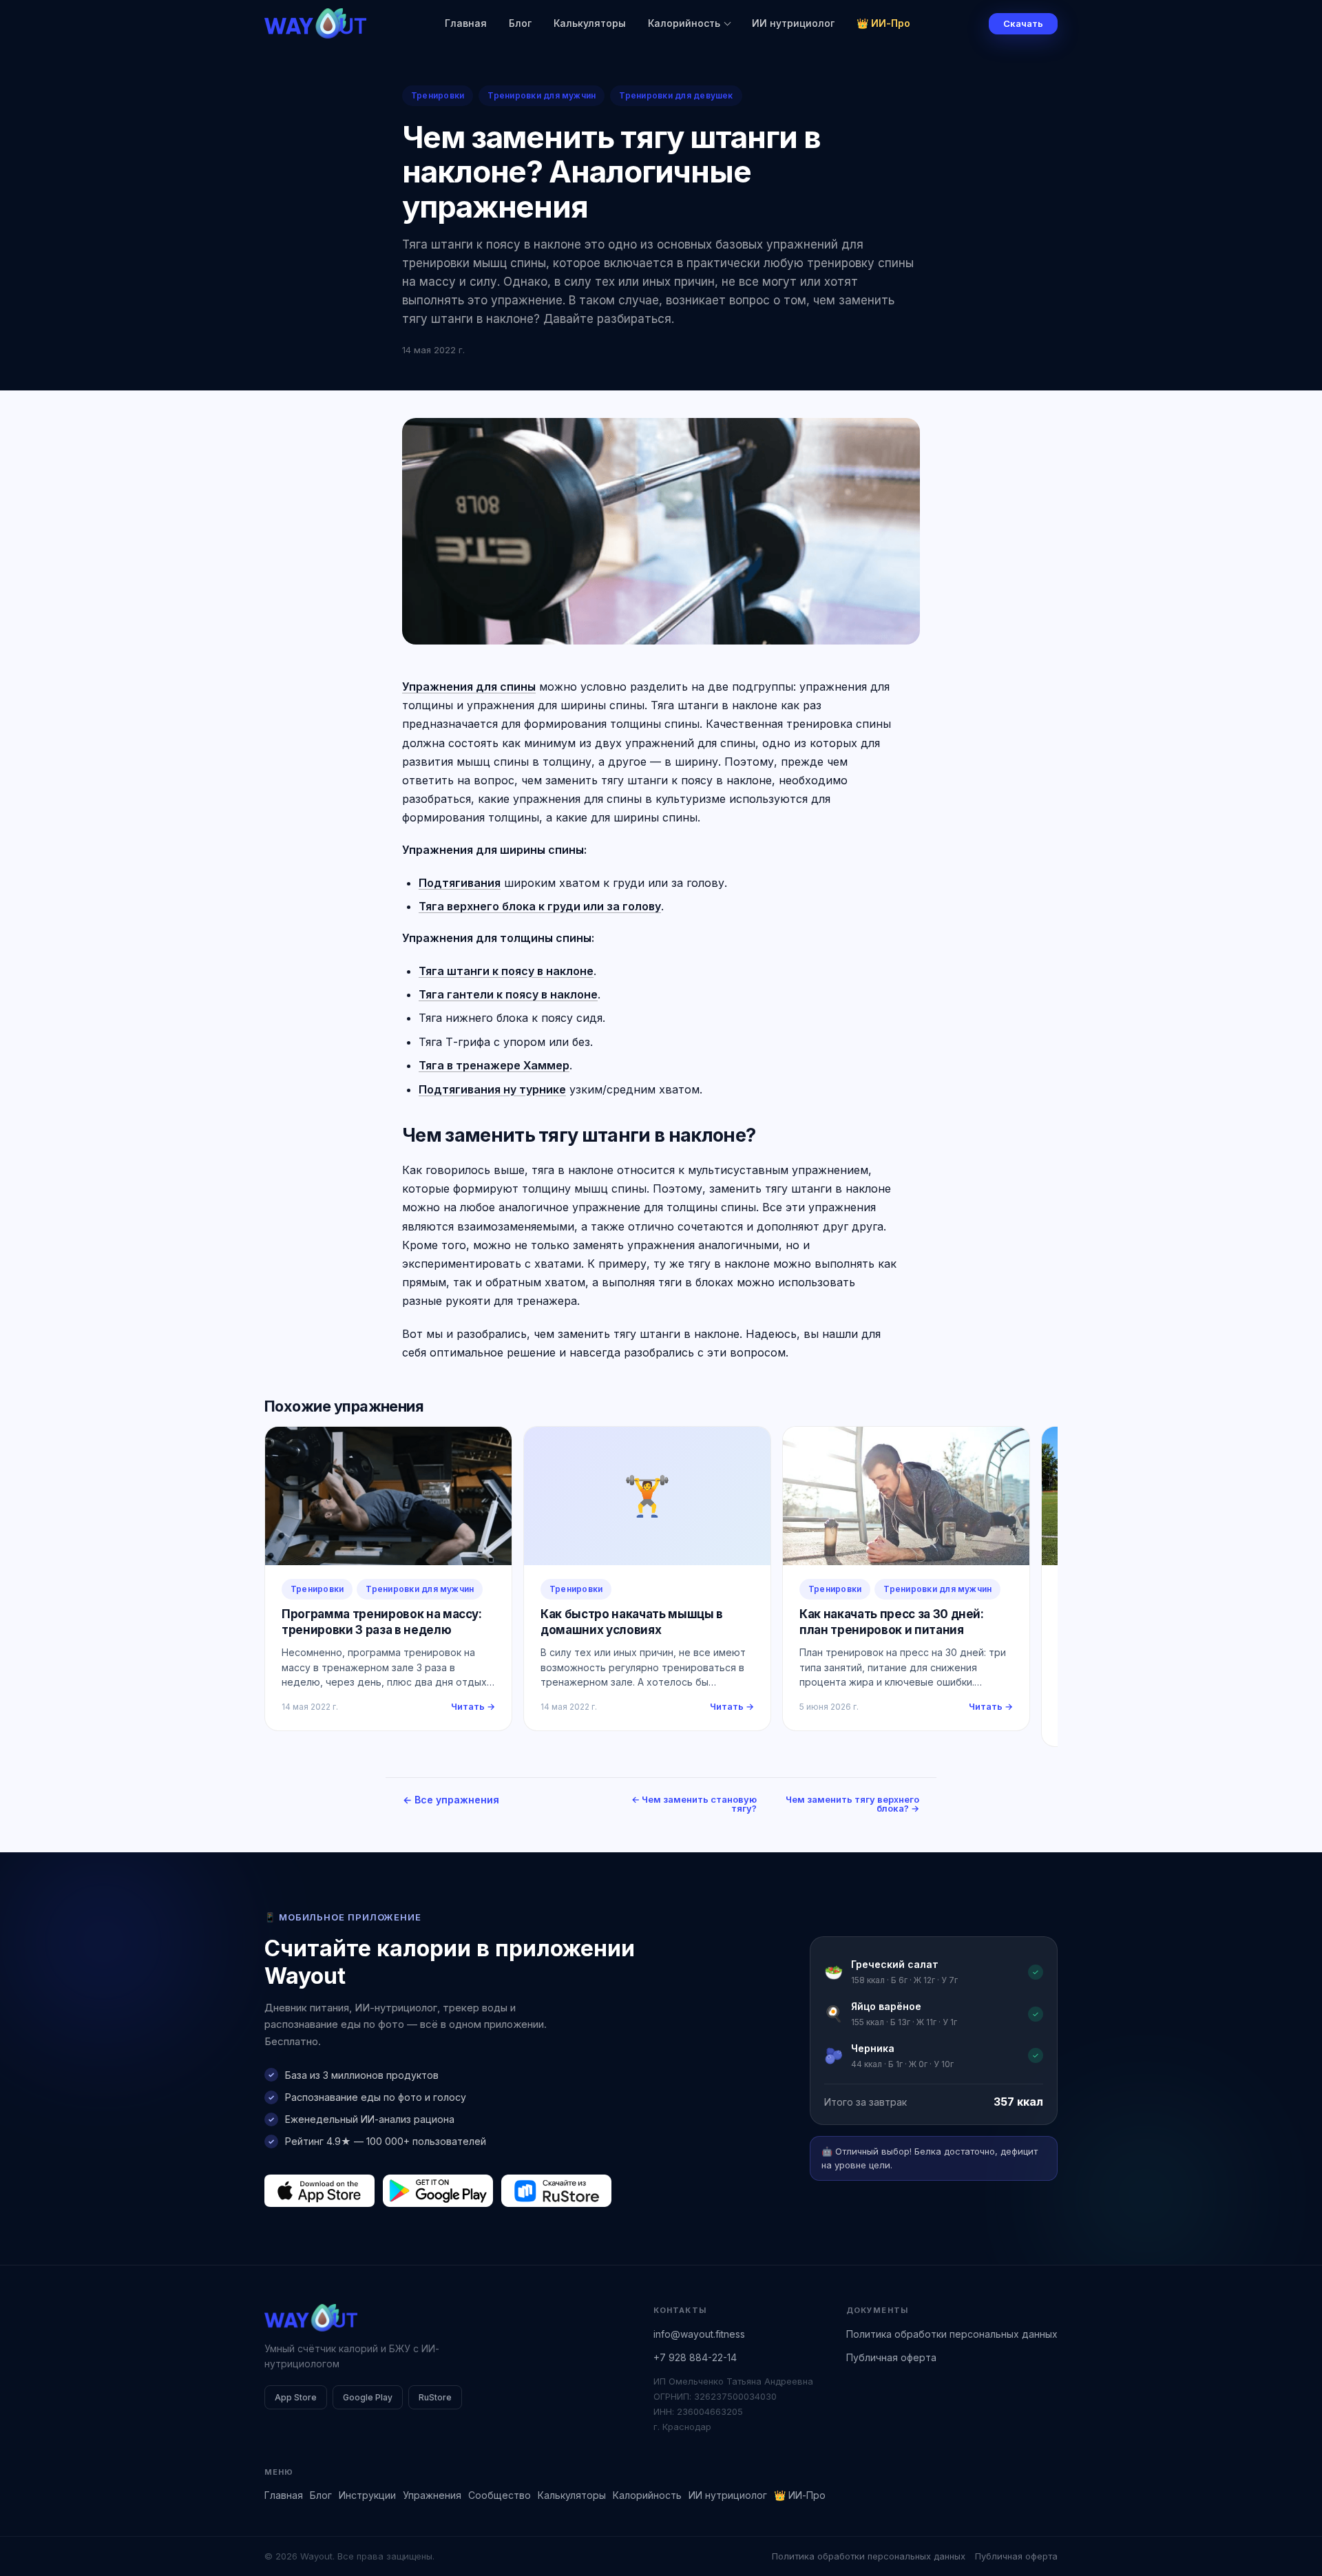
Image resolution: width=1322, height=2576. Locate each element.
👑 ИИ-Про (883, 23)
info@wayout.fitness (699, 2334)
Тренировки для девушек (676, 95)
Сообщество (500, 2495)
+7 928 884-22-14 (695, 2357)
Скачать (1023, 23)
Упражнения (432, 2495)
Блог (520, 23)
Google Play (368, 2397)
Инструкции (367, 2495)
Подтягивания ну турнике (492, 1089)
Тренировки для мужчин (542, 95)
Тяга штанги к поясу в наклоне (506, 971)
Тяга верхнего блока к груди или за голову (540, 906)
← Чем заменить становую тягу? (694, 1804)
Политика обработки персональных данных (952, 2334)
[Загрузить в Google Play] (438, 2190)
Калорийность (684, 23)
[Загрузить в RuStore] (556, 2190)
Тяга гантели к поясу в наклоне (508, 994)
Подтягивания (460, 883)
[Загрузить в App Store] (319, 2190)
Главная (466, 23)
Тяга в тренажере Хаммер (494, 1065)
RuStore (435, 2397)
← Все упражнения (451, 1800)
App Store (296, 2397)
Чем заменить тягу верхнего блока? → (852, 1804)
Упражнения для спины (469, 687)
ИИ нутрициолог (793, 23)
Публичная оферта (891, 2357)
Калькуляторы (590, 23)
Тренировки (438, 95)
